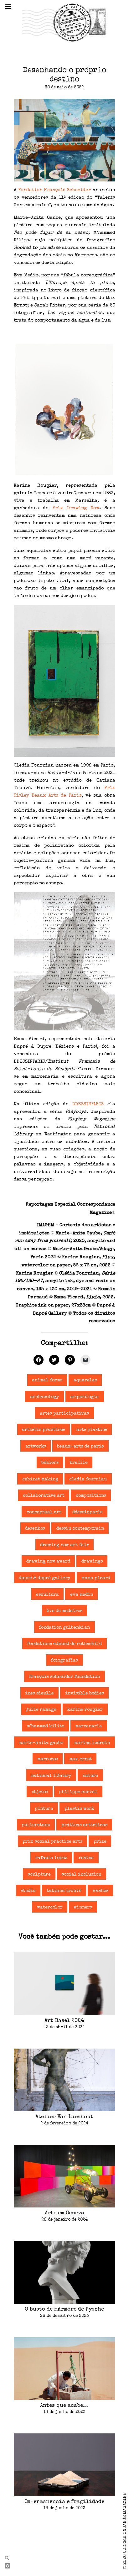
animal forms (47, 1380)
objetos (40, 1792)
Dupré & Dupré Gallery (45, 1578)
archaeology (45, 1397)
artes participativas (64, 1414)
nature (90, 1776)
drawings (92, 1562)
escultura (47, 1595)
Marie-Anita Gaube (41, 1743)
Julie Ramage (41, 1710)
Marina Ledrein (92, 1743)
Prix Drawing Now (76, 508)
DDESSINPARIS (88, 1104)
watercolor (50, 1908)
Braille (79, 1463)
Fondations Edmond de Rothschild (64, 1644)
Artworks (36, 1447)
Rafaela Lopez (51, 1858)
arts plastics (92, 1430)
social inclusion (81, 1875)
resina (86, 1858)
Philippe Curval (78, 1792)
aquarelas (85, 1380)
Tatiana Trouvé (64, 1891)
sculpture (39, 1875)
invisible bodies (85, 1694)
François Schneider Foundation (64, 1677)
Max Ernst (80, 1759)
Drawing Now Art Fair (64, 1545)
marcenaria (89, 1726)
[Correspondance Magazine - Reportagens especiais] (64, 22)
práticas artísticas (84, 1825)
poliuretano (36, 1825)
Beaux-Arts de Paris (80, 1447)
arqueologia (85, 1397)
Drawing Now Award (48, 1562)
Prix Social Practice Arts (52, 1842)
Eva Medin (82, 1595)
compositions (91, 1496)
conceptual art (44, 1512)
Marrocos (48, 1759)
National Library (51, 1776)
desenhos (35, 1529)
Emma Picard (96, 1578)
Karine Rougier (85, 1710)
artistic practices (44, 1430)
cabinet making (40, 1479)
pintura (44, 1809)
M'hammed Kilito (46, 1726)
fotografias (64, 1661)
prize (100, 1842)
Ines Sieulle (39, 1694)
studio (28, 1891)
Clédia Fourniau (88, 1479)
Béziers (50, 1463)
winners (83, 1908)
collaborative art (44, 1496)
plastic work (79, 1809)
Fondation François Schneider (55, 190)
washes (101, 1891)
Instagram (10, 2566)
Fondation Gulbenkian (64, 1628)
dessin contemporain (80, 1529)
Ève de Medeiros (64, 1611)
